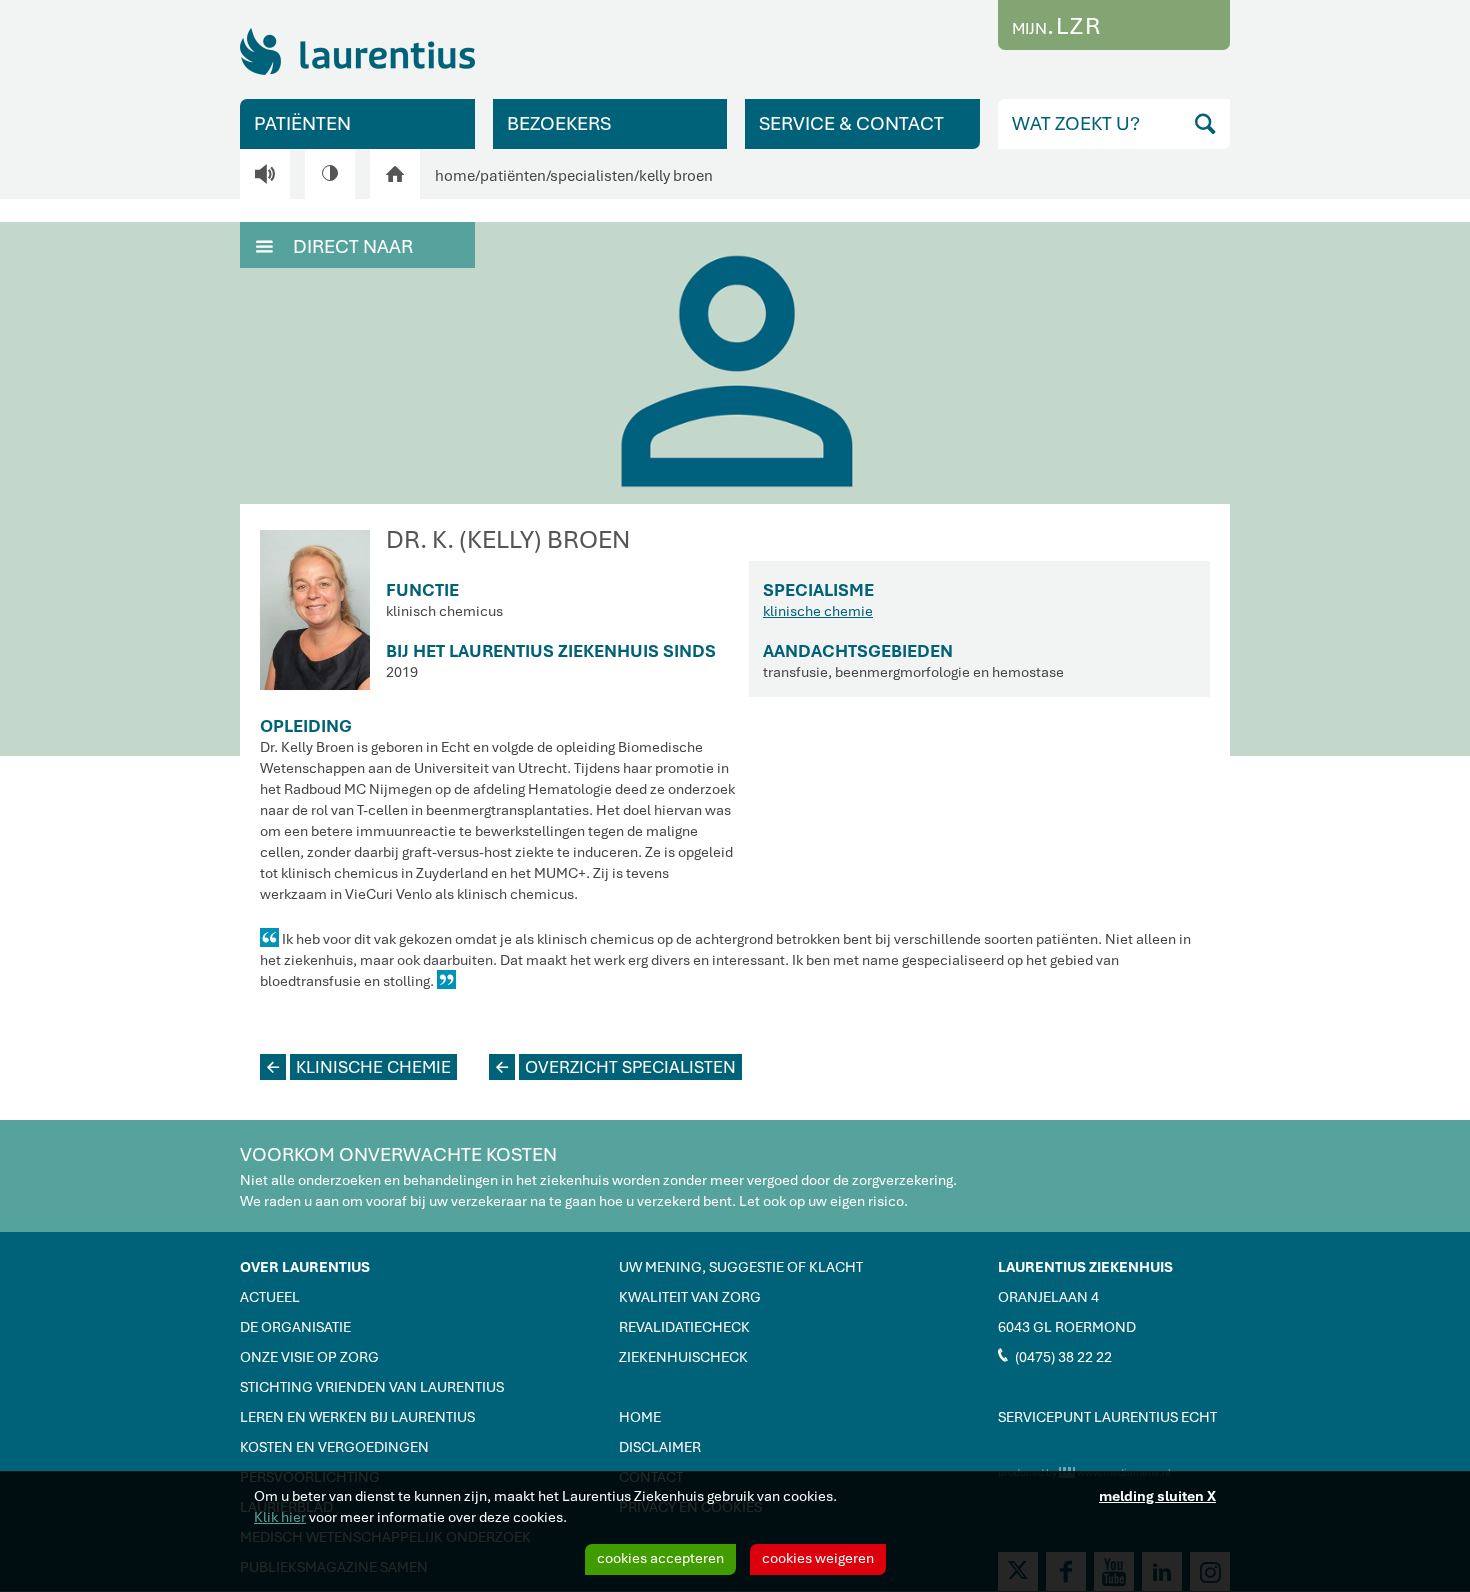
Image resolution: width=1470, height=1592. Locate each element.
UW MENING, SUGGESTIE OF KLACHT (741, 1267)
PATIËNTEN (302, 123)
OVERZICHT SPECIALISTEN (616, 1067)
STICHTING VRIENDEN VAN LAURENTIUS (372, 1387)
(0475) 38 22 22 (1055, 1356)
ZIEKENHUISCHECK (683, 1357)
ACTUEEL (270, 1297)
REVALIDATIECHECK (684, 1327)
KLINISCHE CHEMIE (359, 1067)
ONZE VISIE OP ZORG (309, 1357)
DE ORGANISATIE (295, 1327)
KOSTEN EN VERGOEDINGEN (334, 1447)
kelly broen (676, 176)
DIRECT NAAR (334, 246)
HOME (640, 1417)
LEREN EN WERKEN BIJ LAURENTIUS (357, 1417)
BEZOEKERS (559, 123)
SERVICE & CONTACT (851, 123)
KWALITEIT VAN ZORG (690, 1297)
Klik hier (280, 1517)
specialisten (592, 176)
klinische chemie (818, 611)
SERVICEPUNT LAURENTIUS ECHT (1107, 1417)
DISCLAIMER (660, 1447)
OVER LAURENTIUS (305, 1267)
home (455, 176)
